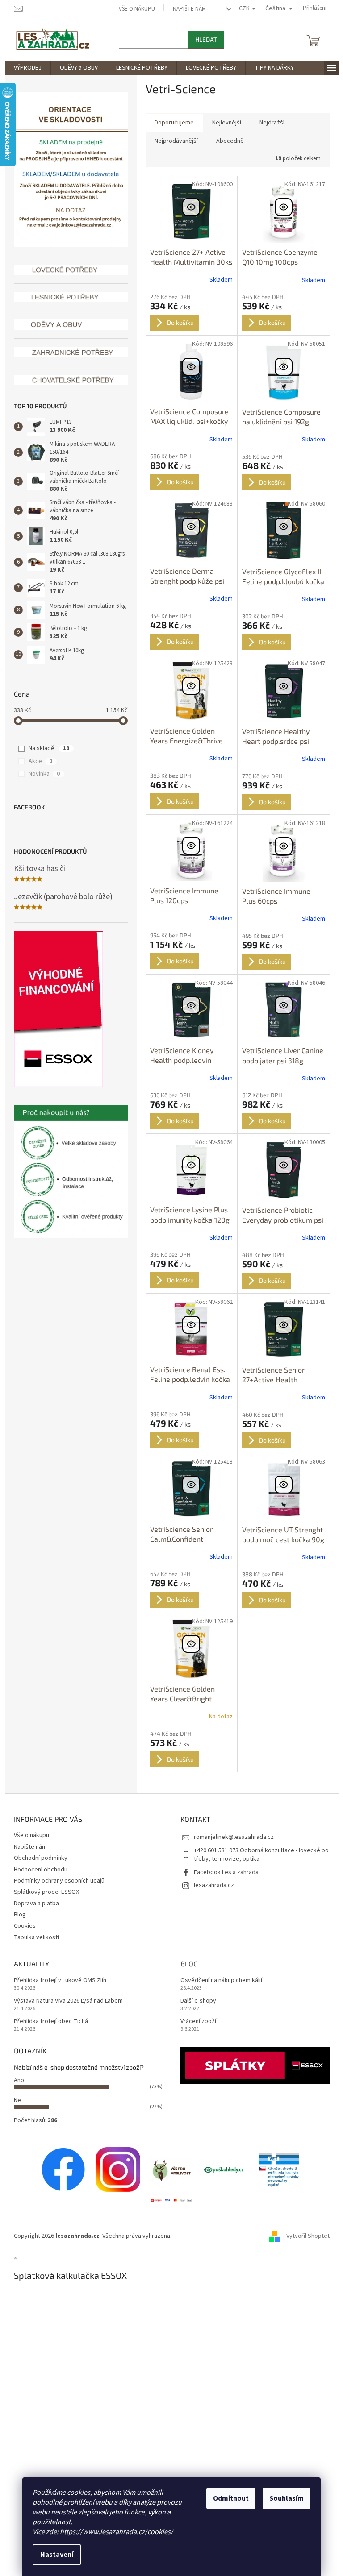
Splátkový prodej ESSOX (43, 1892)
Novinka (41, 774)
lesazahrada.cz (211, 1885)
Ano (15, 2080)
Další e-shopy (195, 2001)
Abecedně (226, 141)
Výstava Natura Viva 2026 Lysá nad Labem (65, 2001)
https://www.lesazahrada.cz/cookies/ (113, 2532)
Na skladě (46, 748)
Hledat (203, 39)
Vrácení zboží (195, 2022)
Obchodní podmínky (37, 1858)
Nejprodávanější (173, 141)
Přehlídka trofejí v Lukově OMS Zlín (56, 1981)
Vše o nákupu (134, 9)
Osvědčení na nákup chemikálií (218, 1981)
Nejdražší (268, 123)
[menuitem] (24, 68)
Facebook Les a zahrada (223, 1872)
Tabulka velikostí (33, 1937)
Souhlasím (283, 2498)
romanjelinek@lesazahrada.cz (231, 1837)
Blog (16, 1915)
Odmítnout (228, 2498)
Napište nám (186, 9)
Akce (37, 761)
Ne (14, 2100)
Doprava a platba (33, 1904)
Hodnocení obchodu (37, 1870)
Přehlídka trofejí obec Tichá (47, 2022)
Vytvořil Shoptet (304, 2236)
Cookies (21, 1926)
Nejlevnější (223, 123)
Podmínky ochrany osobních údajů (56, 1881)
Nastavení (54, 2555)
